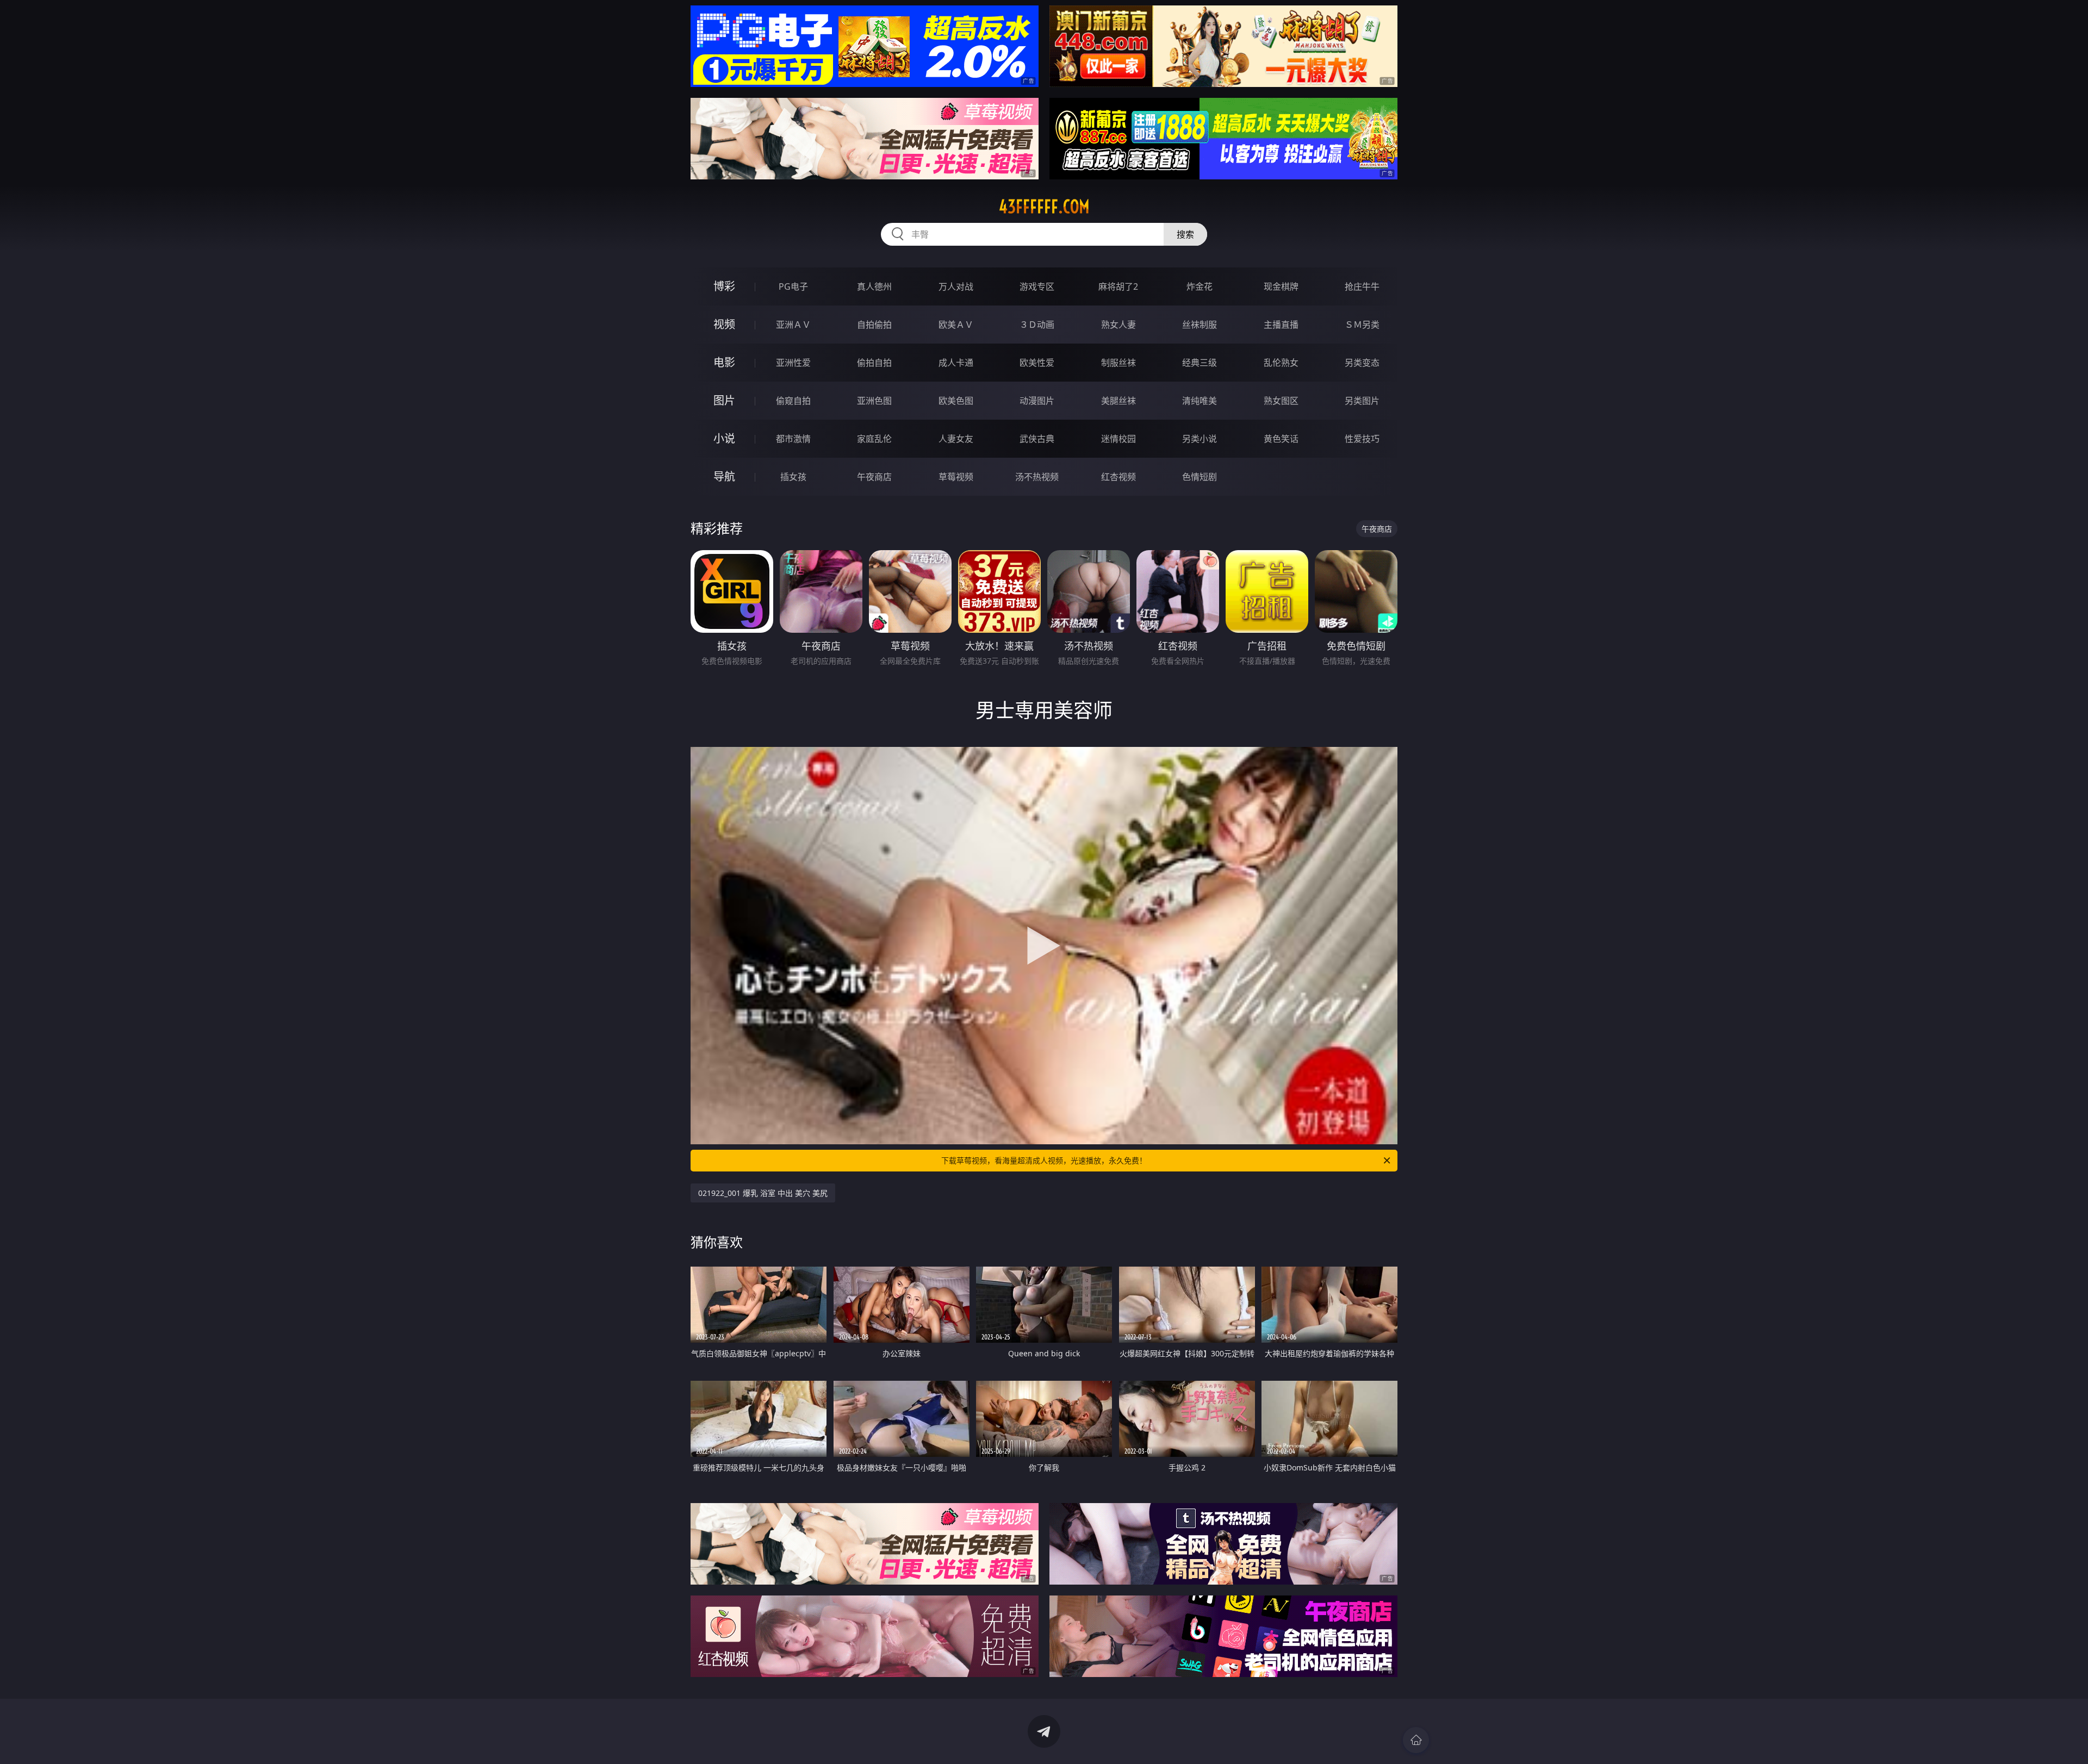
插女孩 (793, 477)
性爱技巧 (1362, 439)
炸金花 (1200, 286)
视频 (724, 324)
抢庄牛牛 (1362, 286)
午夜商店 (874, 477)
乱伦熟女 (1281, 363)
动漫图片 (1037, 401)
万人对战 (956, 286)
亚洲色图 (874, 401)
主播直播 (1281, 325)
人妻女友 (956, 439)
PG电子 (793, 286)
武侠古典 (1037, 439)
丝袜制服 (1200, 325)
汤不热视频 (1037, 477)
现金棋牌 (1281, 286)
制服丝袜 (1118, 363)
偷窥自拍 (793, 401)
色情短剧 (1200, 477)
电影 (724, 362)
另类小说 (1200, 439)
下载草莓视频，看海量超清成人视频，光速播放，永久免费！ (1044, 1160)
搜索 (1185, 234)
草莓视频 (956, 477)
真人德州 (874, 286)
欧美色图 (956, 401)
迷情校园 (1118, 439)
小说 (724, 438)
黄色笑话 (1281, 439)
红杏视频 (1118, 477)
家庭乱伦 (874, 439)
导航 (724, 476)
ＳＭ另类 (1362, 325)
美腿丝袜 (1118, 401)
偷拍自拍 (874, 363)
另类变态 (1362, 363)
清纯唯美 (1200, 401)
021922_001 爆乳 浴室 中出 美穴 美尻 (763, 1193)
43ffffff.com (1044, 207)
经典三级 (1200, 363)
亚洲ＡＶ (793, 325)
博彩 (724, 286)
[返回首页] (1416, 1740)
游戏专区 (1037, 286)
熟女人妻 (1118, 325)
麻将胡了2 (1118, 286)
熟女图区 (1281, 401)
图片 (724, 400)
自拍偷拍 (874, 325)
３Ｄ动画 (1037, 325)
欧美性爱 (1037, 363)
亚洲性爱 (793, 363)
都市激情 (793, 439)
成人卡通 (956, 363)
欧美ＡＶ (956, 325)
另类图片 (1362, 401)
